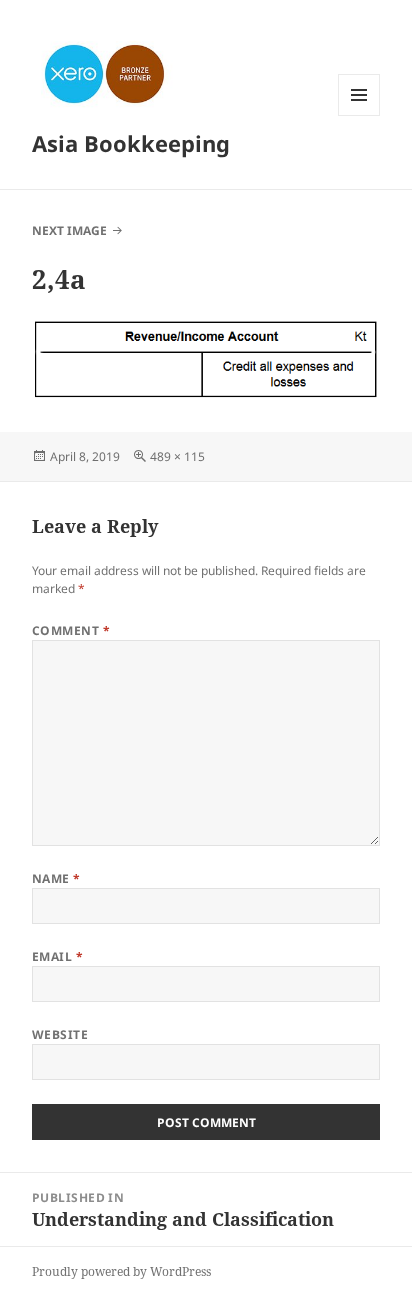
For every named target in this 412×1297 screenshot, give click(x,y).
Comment (71, 630)
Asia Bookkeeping (131, 143)
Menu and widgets (359, 115)
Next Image (69, 230)
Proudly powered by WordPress (121, 1271)
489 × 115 (177, 456)
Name (56, 878)
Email (57, 956)
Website (60, 1034)
